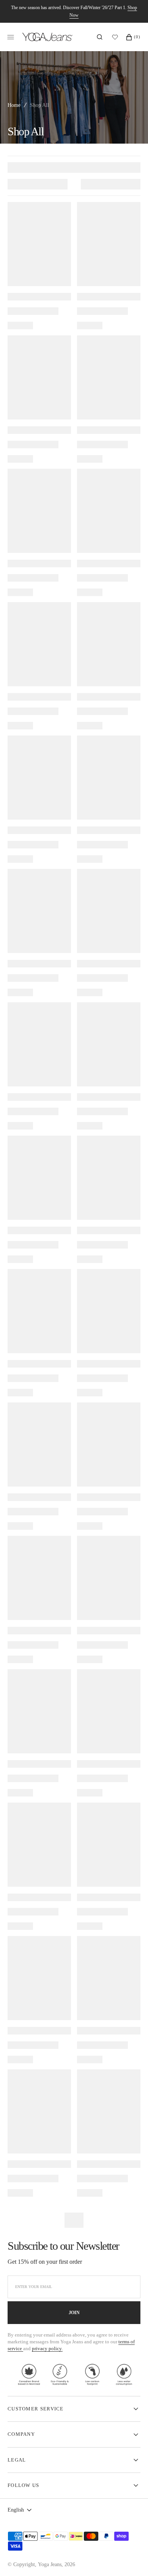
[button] (100, 37)
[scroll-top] (131, 2559)
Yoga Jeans (50, 2564)
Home (14, 105)
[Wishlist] (117, 37)
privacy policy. (47, 2348)
